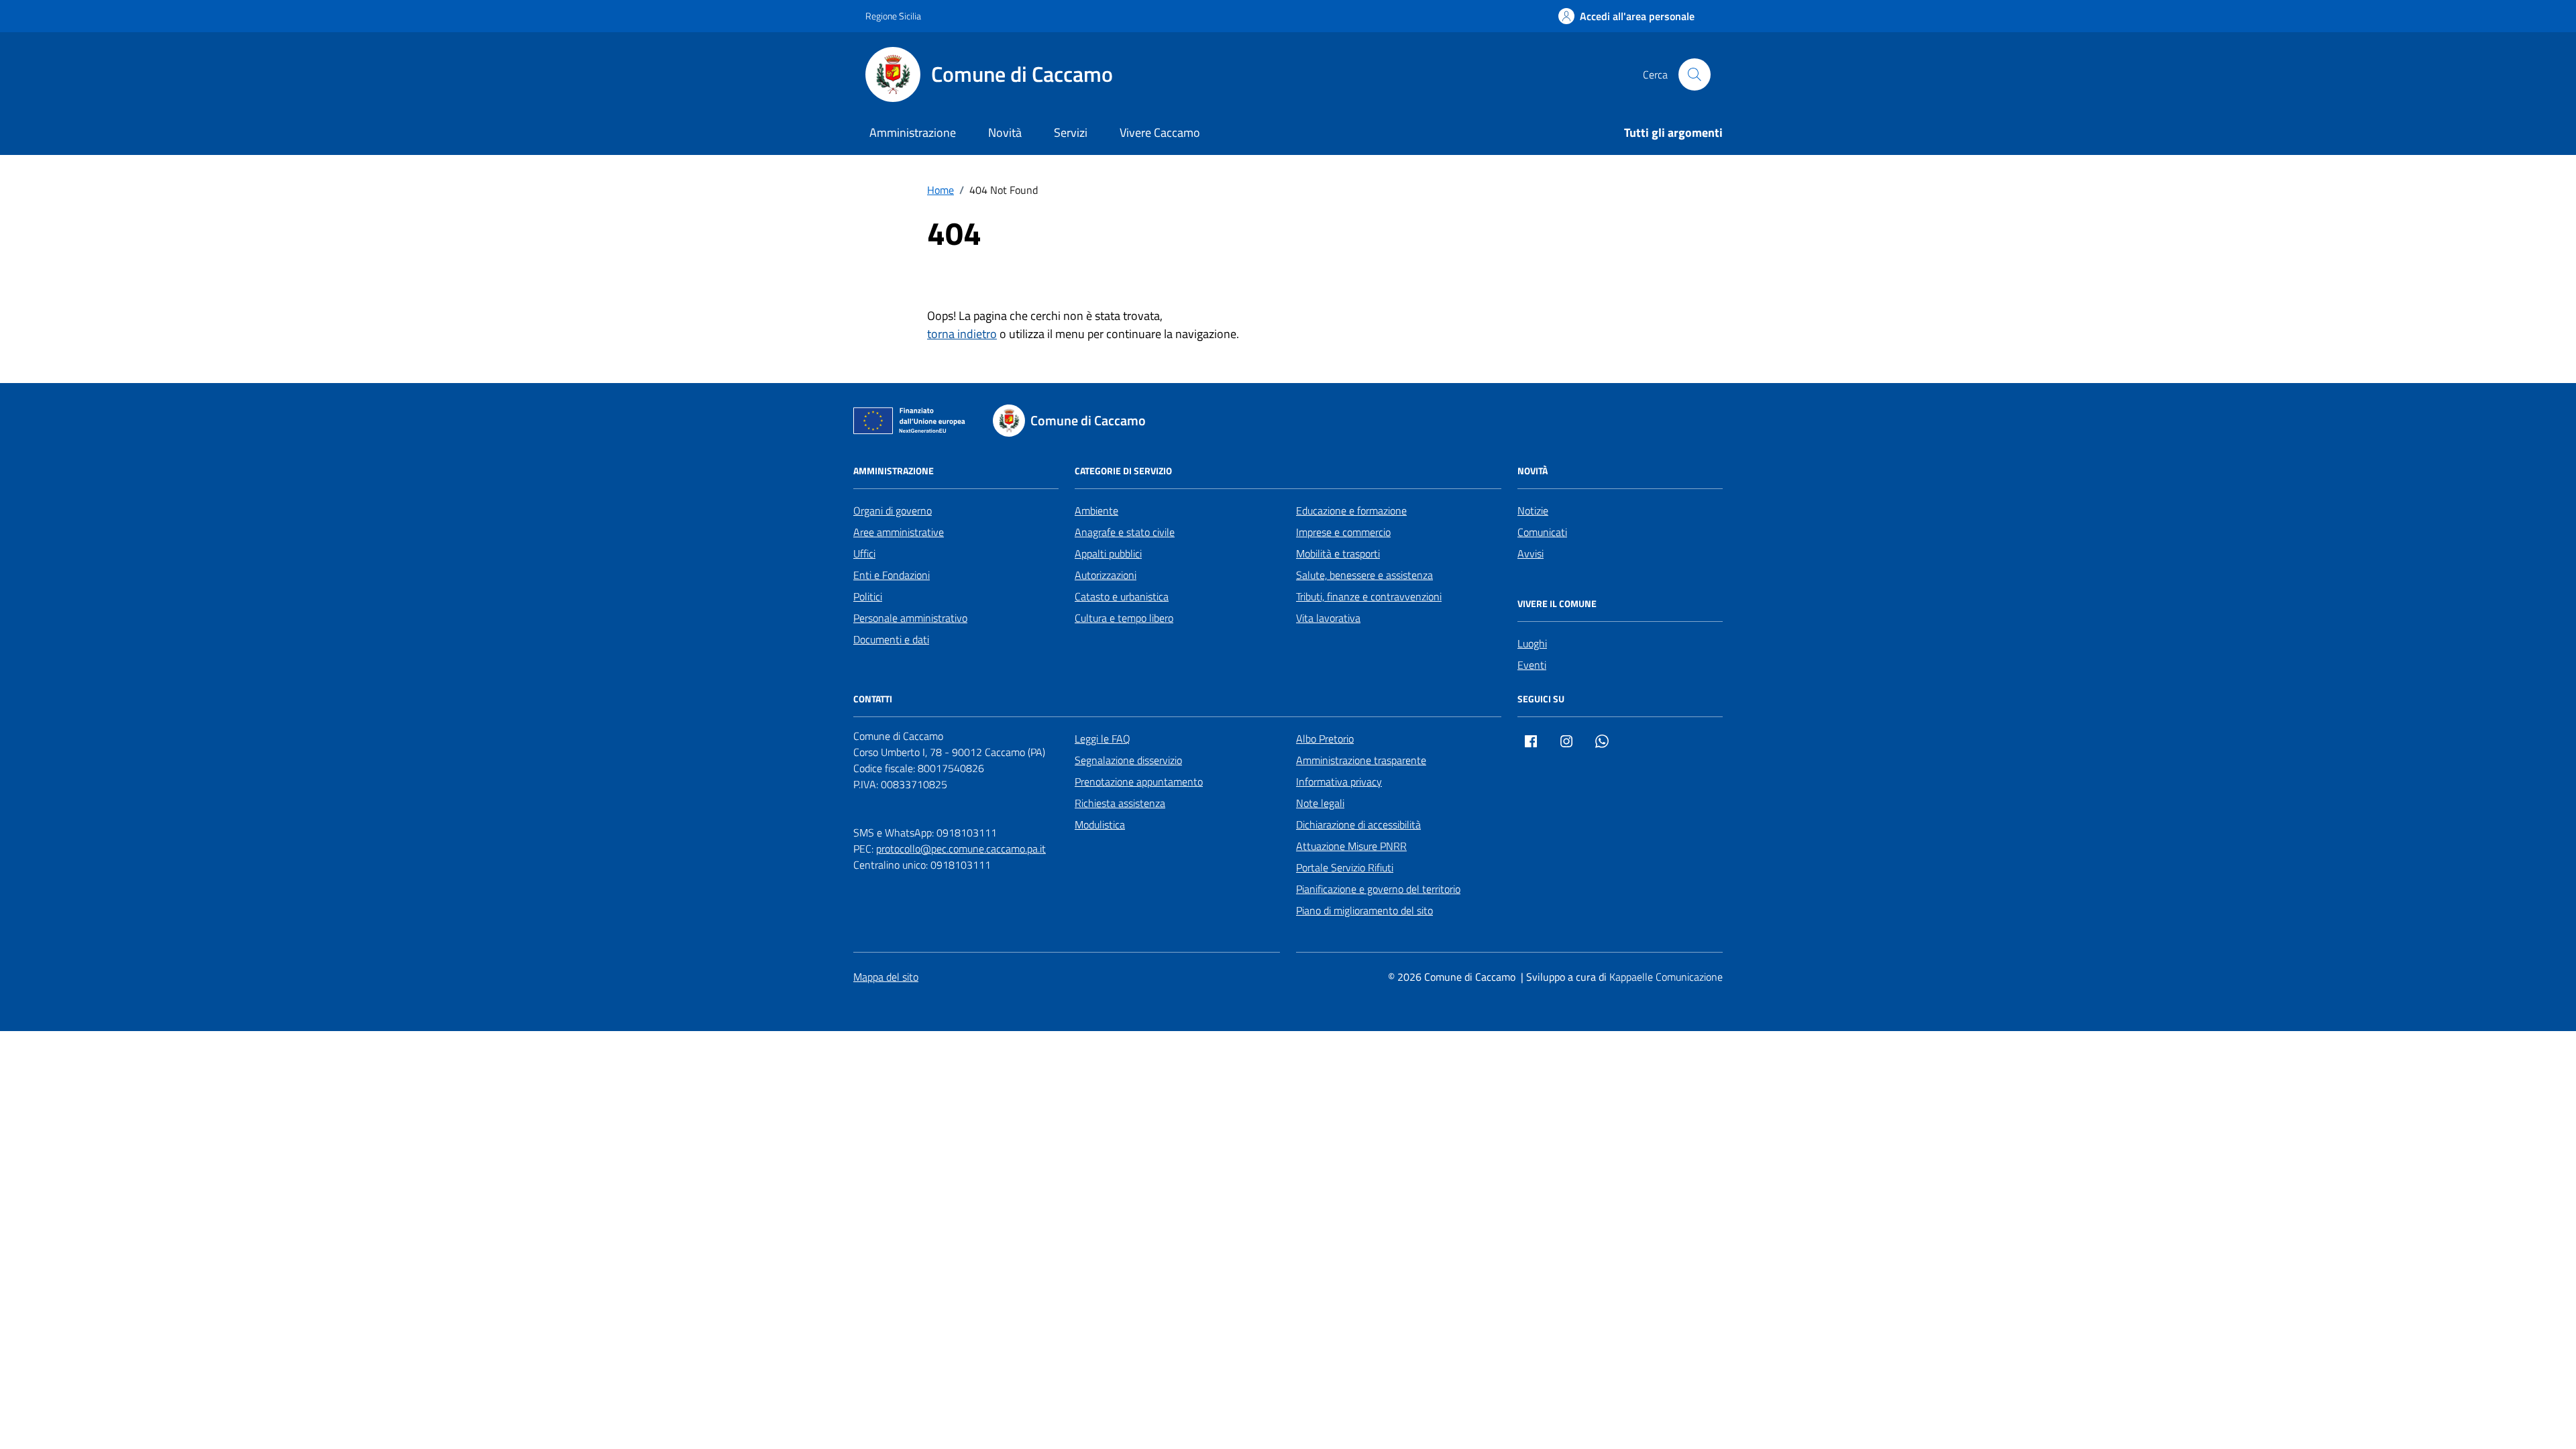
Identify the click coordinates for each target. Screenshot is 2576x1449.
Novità (1005, 132)
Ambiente (1096, 511)
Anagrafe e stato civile (1125, 532)
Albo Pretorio (1325, 739)
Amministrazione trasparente (1361, 760)
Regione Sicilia (893, 16)
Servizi (1071, 132)
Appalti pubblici (1108, 553)
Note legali (1320, 803)
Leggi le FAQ (1103, 739)
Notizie (1533, 511)
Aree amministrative (899, 532)
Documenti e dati (891, 639)
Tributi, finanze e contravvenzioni (1369, 596)
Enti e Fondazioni (892, 575)
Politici (868, 596)
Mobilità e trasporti (1338, 553)
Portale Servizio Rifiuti (1345, 867)
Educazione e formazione (1351, 511)
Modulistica (1100, 824)
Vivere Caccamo (1160, 132)
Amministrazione (913, 132)
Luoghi (1532, 643)
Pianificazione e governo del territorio (1378, 889)
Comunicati (1542, 532)
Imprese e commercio (1343, 532)
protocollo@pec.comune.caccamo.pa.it (961, 849)
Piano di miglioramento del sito (1364, 910)
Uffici (864, 553)
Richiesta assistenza (1120, 803)
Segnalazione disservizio (1128, 760)
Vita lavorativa (1328, 618)
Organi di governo (893, 511)
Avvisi (1531, 553)
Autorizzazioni (1106, 575)
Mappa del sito (886, 977)
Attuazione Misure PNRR (1351, 846)
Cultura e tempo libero (1124, 618)
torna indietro (962, 334)
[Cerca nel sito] (1695, 74)
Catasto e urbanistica (1122, 596)
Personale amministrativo (910, 618)
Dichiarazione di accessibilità (1358, 824)
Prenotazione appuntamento (1139, 782)
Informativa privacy (1339, 782)
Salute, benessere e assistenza (1364, 575)
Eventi (1532, 665)
